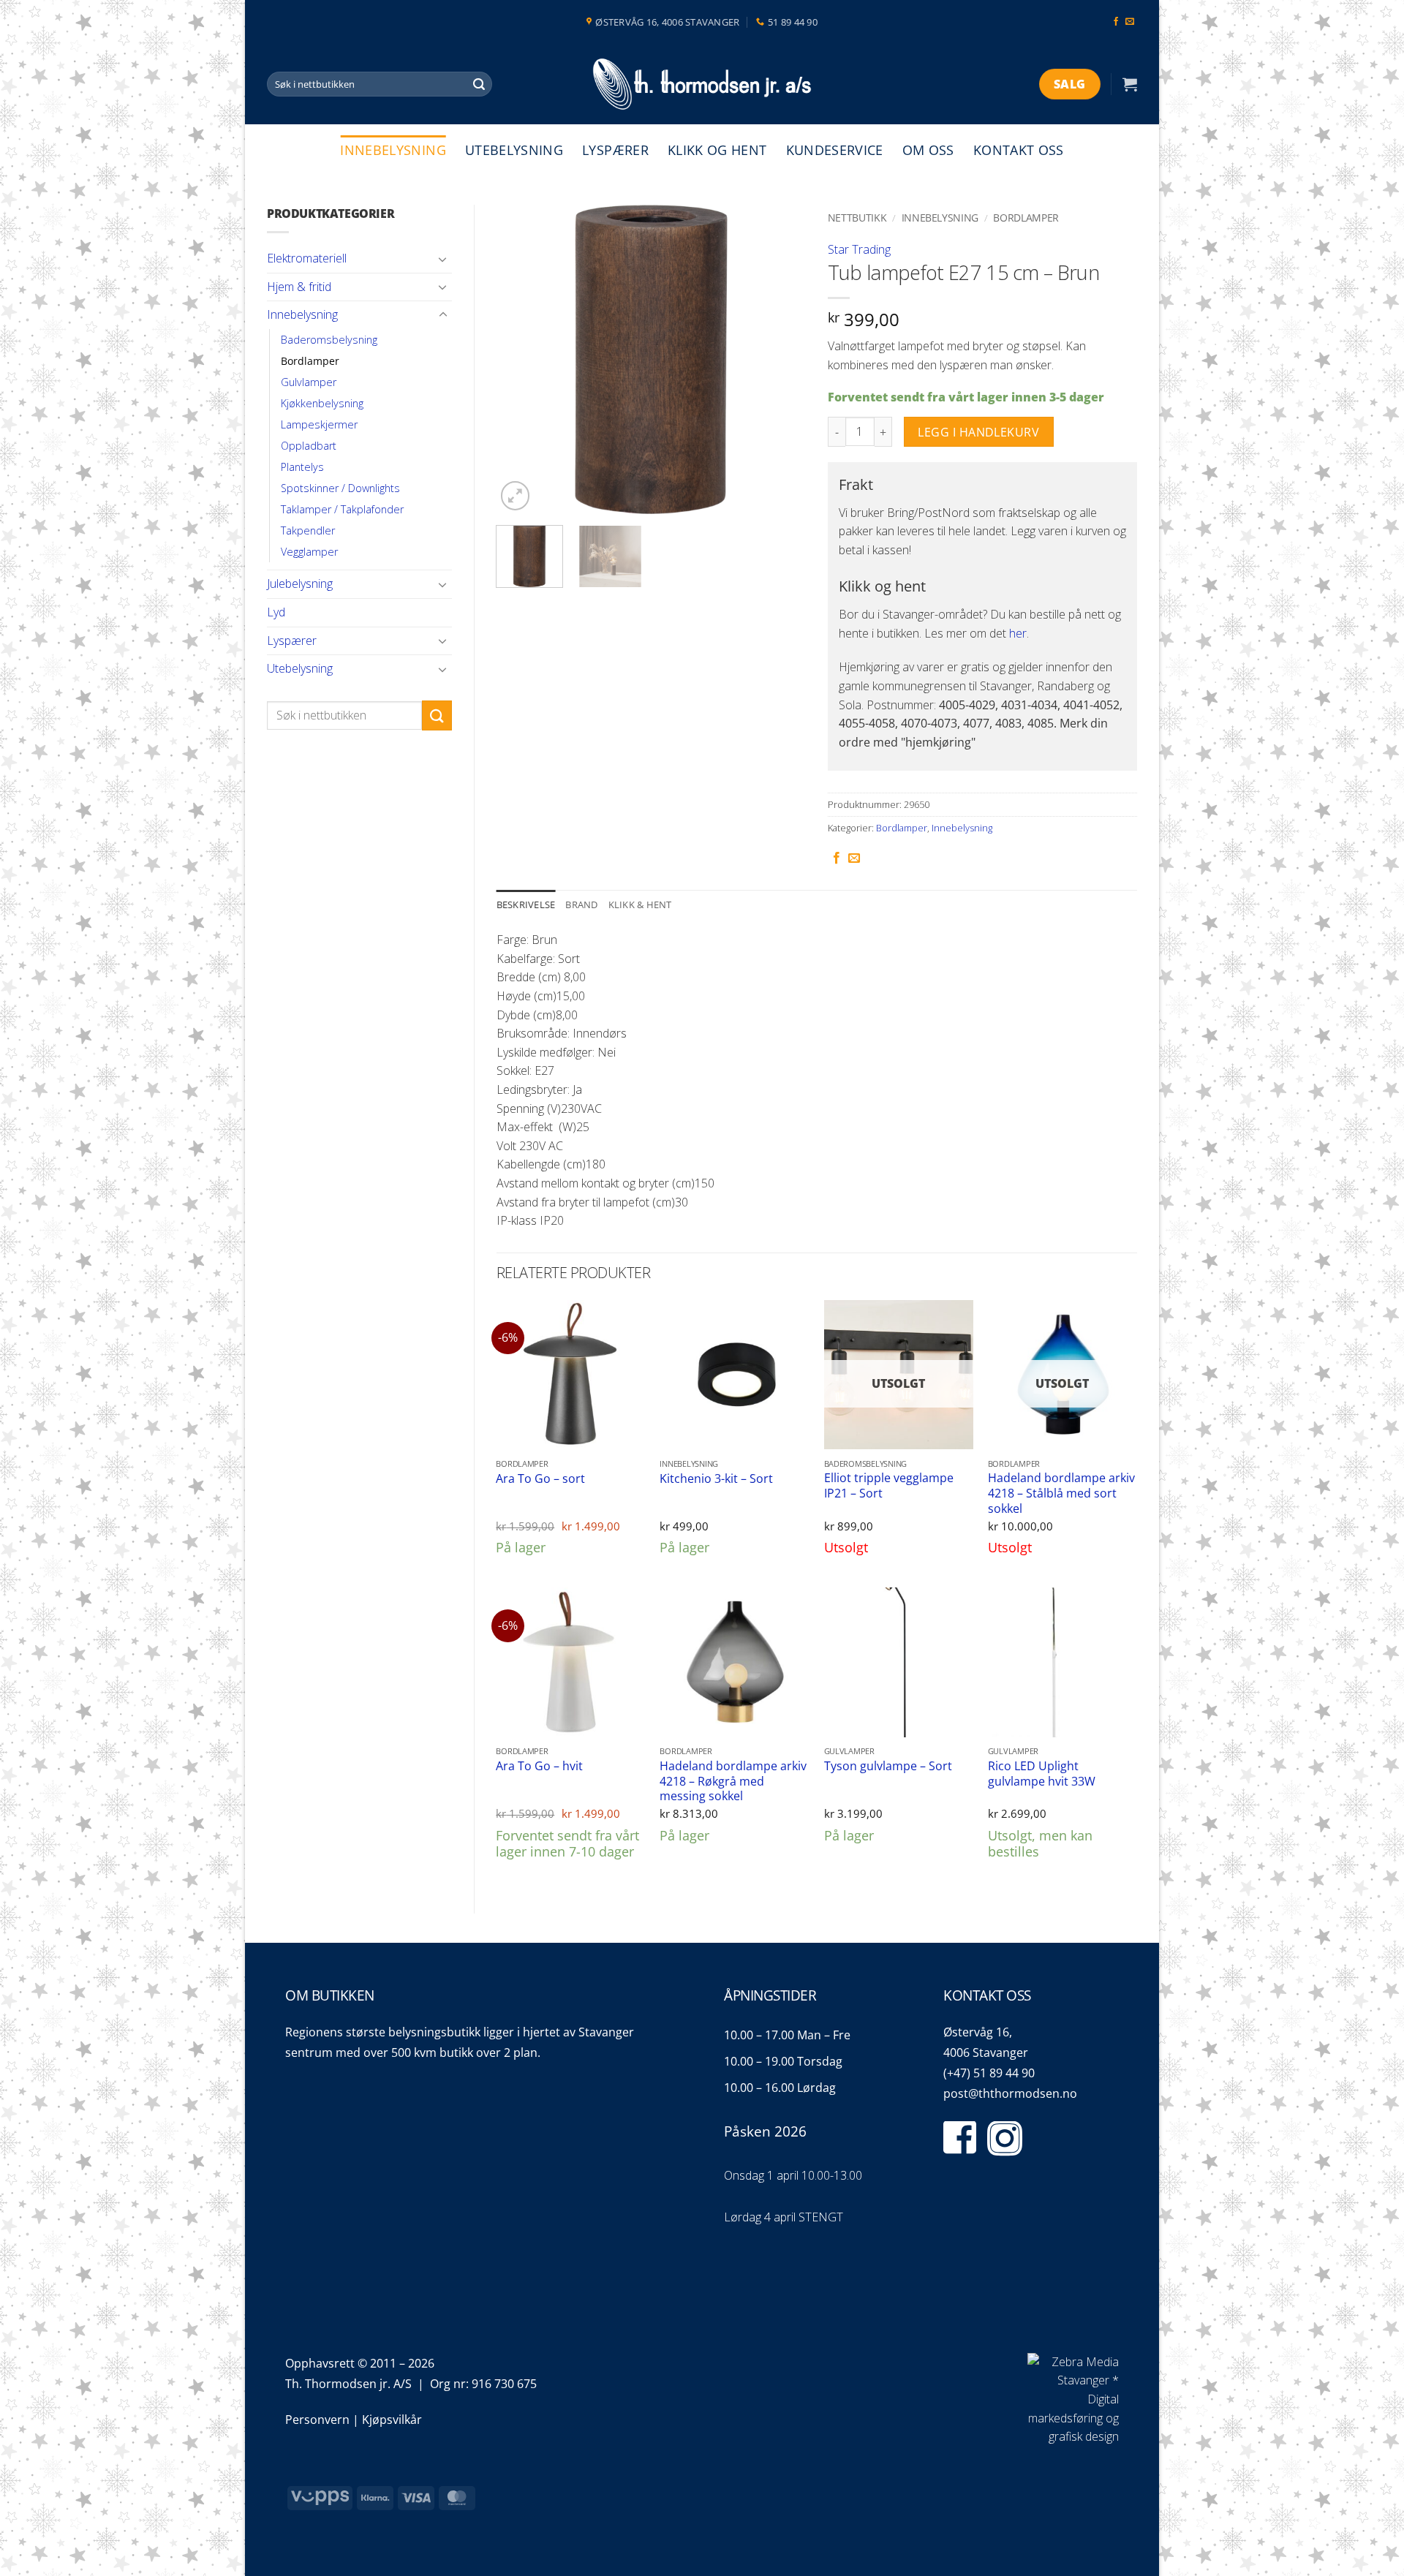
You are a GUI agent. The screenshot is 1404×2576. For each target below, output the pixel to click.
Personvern (317, 2420)
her (1018, 633)
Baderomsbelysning (329, 340)
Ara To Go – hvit (539, 1766)
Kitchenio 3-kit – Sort (716, 1479)
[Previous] (521, 359)
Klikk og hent (717, 150)
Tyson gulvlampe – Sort (888, 1766)
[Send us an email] (1130, 22)
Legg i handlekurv (978, 432)
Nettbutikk (857, 218)
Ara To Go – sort (540, 1479)
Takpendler (308, 530)
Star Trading (859, 249)
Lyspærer (615, 150)
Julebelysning (300, 583)
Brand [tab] (581, 904)
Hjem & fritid (299, 287)
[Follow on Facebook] (1116, 22)
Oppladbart (309, 446)
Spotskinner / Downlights (340, 488)
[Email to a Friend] (854, 858)
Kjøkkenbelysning (322, 403)
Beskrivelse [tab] (526, 904)
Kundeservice (835, 150)
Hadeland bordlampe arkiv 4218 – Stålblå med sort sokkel (1061, 1493)
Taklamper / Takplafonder (342, 509)
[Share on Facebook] (837, 858)
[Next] (781, 359)
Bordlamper (310, 361)
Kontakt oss (1019, 150)
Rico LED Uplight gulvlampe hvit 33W (1042, 1774)
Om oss (928, 150)
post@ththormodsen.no (1010, 2093)
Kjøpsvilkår (392, 2420)
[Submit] (479, 84)
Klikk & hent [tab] (640, 904)
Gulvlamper (309, 382)
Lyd (276, 612)
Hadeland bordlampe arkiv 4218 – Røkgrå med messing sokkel (733, 1781)
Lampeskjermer (319, 424)
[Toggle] (443, 259)
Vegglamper (309, 552)
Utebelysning (514, 150)
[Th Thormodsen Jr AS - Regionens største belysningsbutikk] (702, 84)
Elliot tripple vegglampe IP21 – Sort (889, 1485)
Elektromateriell (307, 258)
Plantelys (302, 467)
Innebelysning (393, 150)
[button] (1130, 84)
